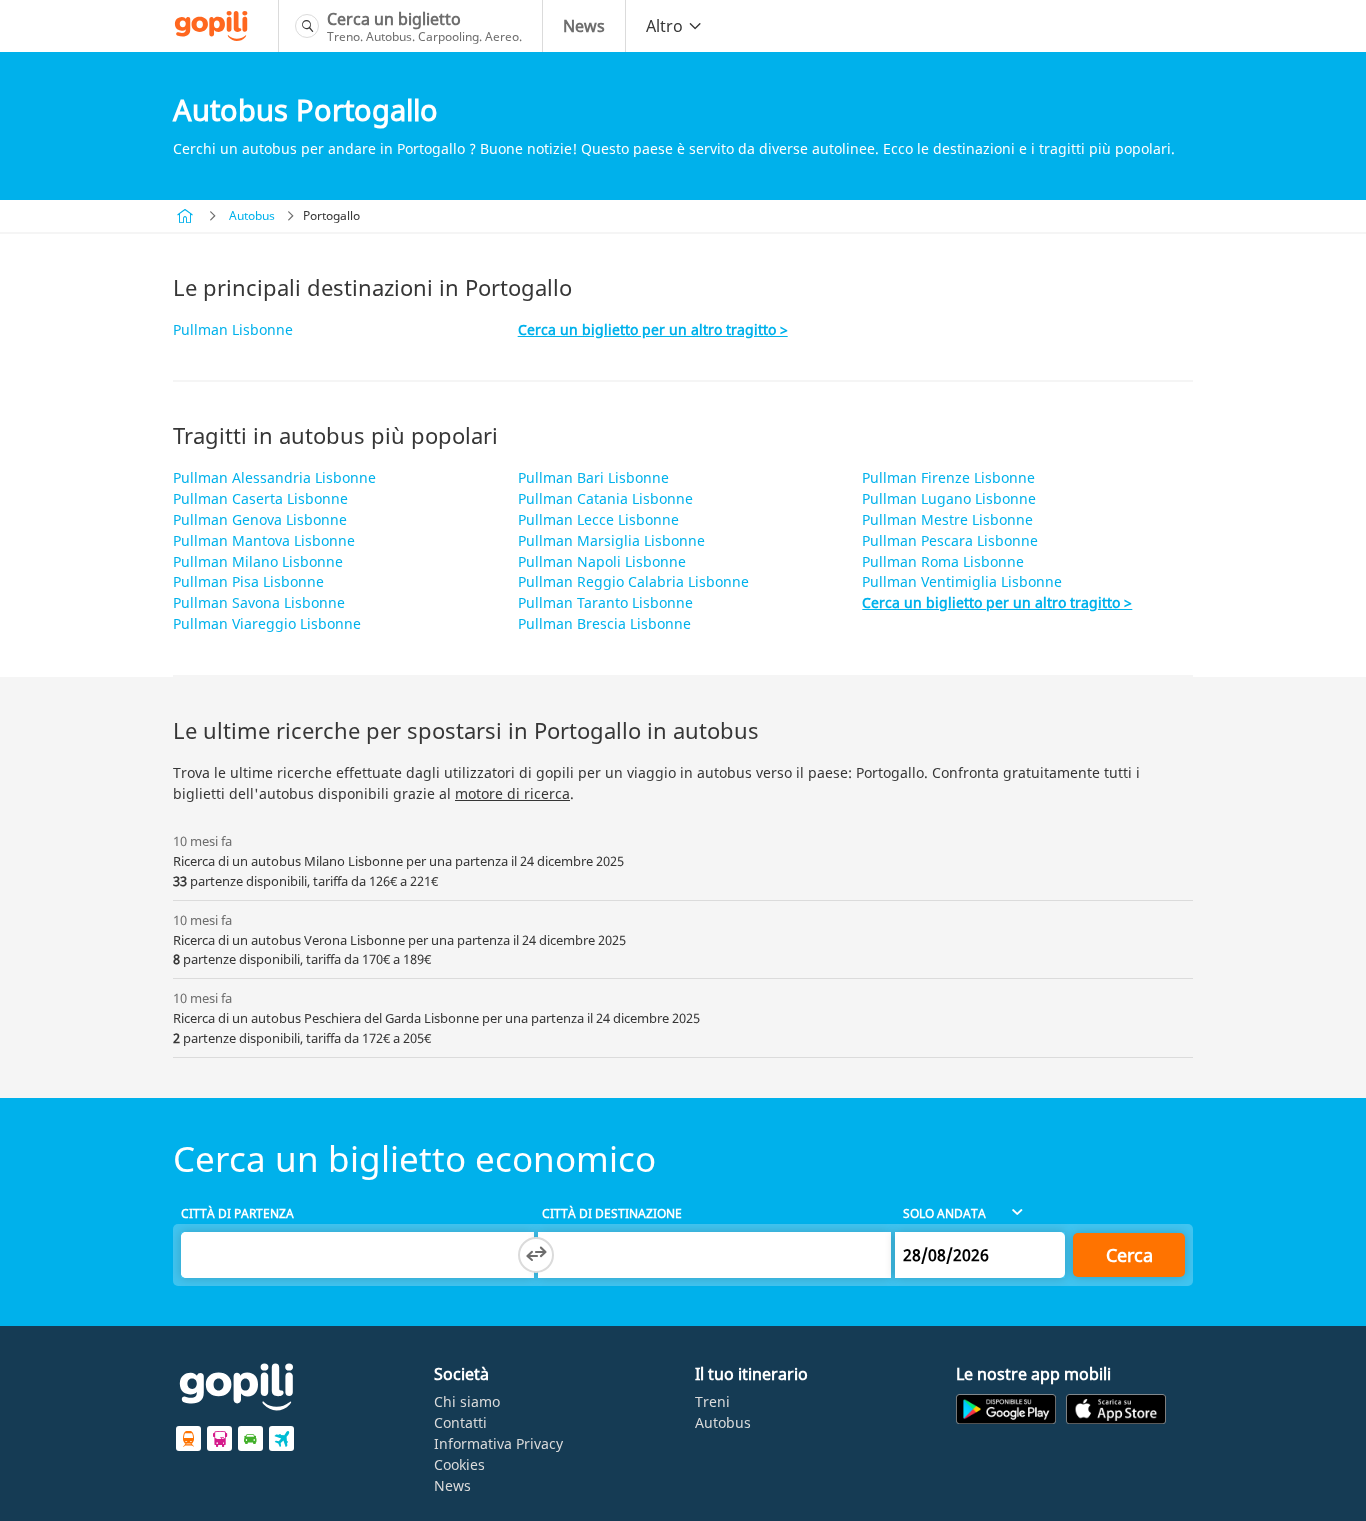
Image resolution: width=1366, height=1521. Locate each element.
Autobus (252, 215)
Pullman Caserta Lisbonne (260, 498)
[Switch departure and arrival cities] (536, 1255)
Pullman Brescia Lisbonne (604, 623)
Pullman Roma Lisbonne (943, 561)
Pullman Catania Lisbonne (605, 498)
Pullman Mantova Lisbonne (264, 540)
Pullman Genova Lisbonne (260, 519)
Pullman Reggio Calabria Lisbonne (633, 581)
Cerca (1129, 1255)
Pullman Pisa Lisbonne (248, 581)
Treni (712, 1401)
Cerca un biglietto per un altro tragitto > (653, 329)
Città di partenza (237, 1213)
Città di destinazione (612, 1213)
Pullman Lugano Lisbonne (949, 498)
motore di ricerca (512, 793)
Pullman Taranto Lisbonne (605, 602)
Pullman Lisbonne (233, 329)
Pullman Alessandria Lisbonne (274, 477)
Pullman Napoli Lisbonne (602, 561)
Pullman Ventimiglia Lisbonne (962, 581)
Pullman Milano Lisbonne (258, 561)
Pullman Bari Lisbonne (593, 477)
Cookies (459, 1464)
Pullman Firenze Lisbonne (948, 477)
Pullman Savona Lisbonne (259, 602)
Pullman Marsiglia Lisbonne (611, 540)
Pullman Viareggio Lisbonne (267, 623)
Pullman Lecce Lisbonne (598, 519)
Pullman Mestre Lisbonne (947, 519)
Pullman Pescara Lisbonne (950, 540)
